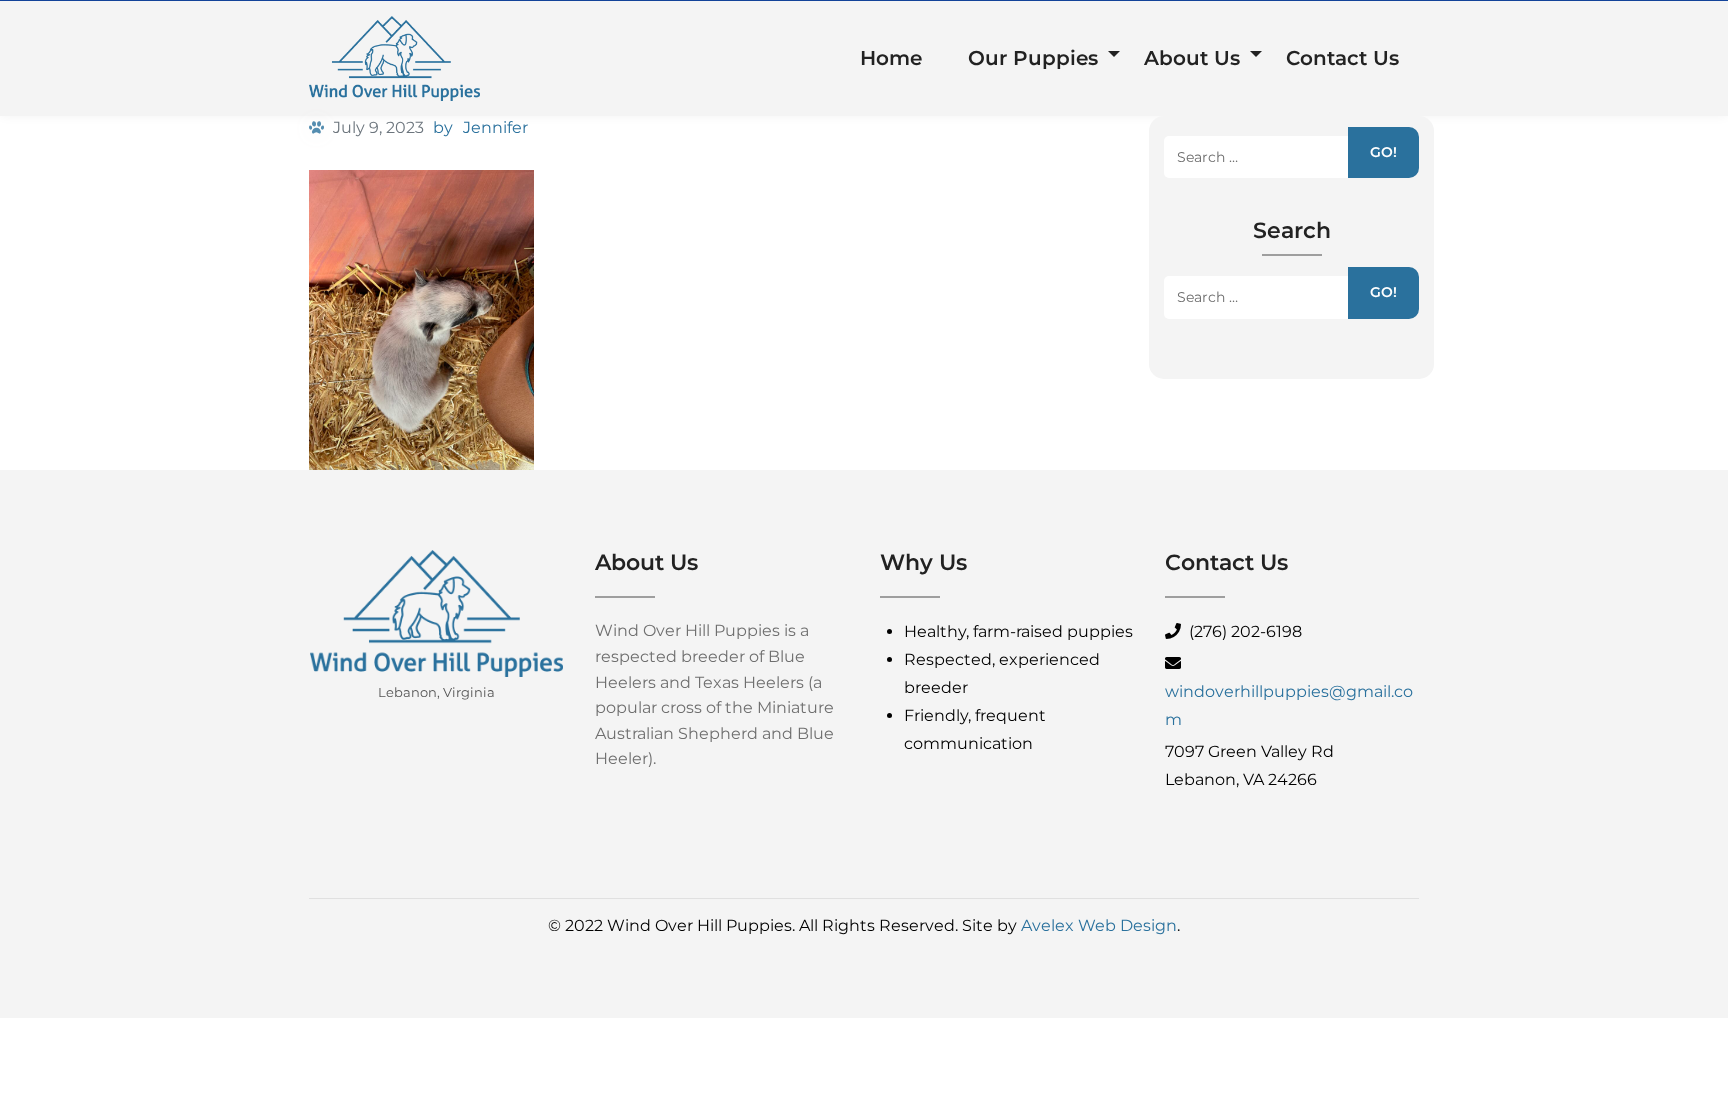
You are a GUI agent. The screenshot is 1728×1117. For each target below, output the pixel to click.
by (443, 127)
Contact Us (1342, 58)
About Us (1192, 58)
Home (891, 58)
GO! (1383, 152)
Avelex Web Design (1099, 925)
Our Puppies (1033, 58)
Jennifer (495, 127)
